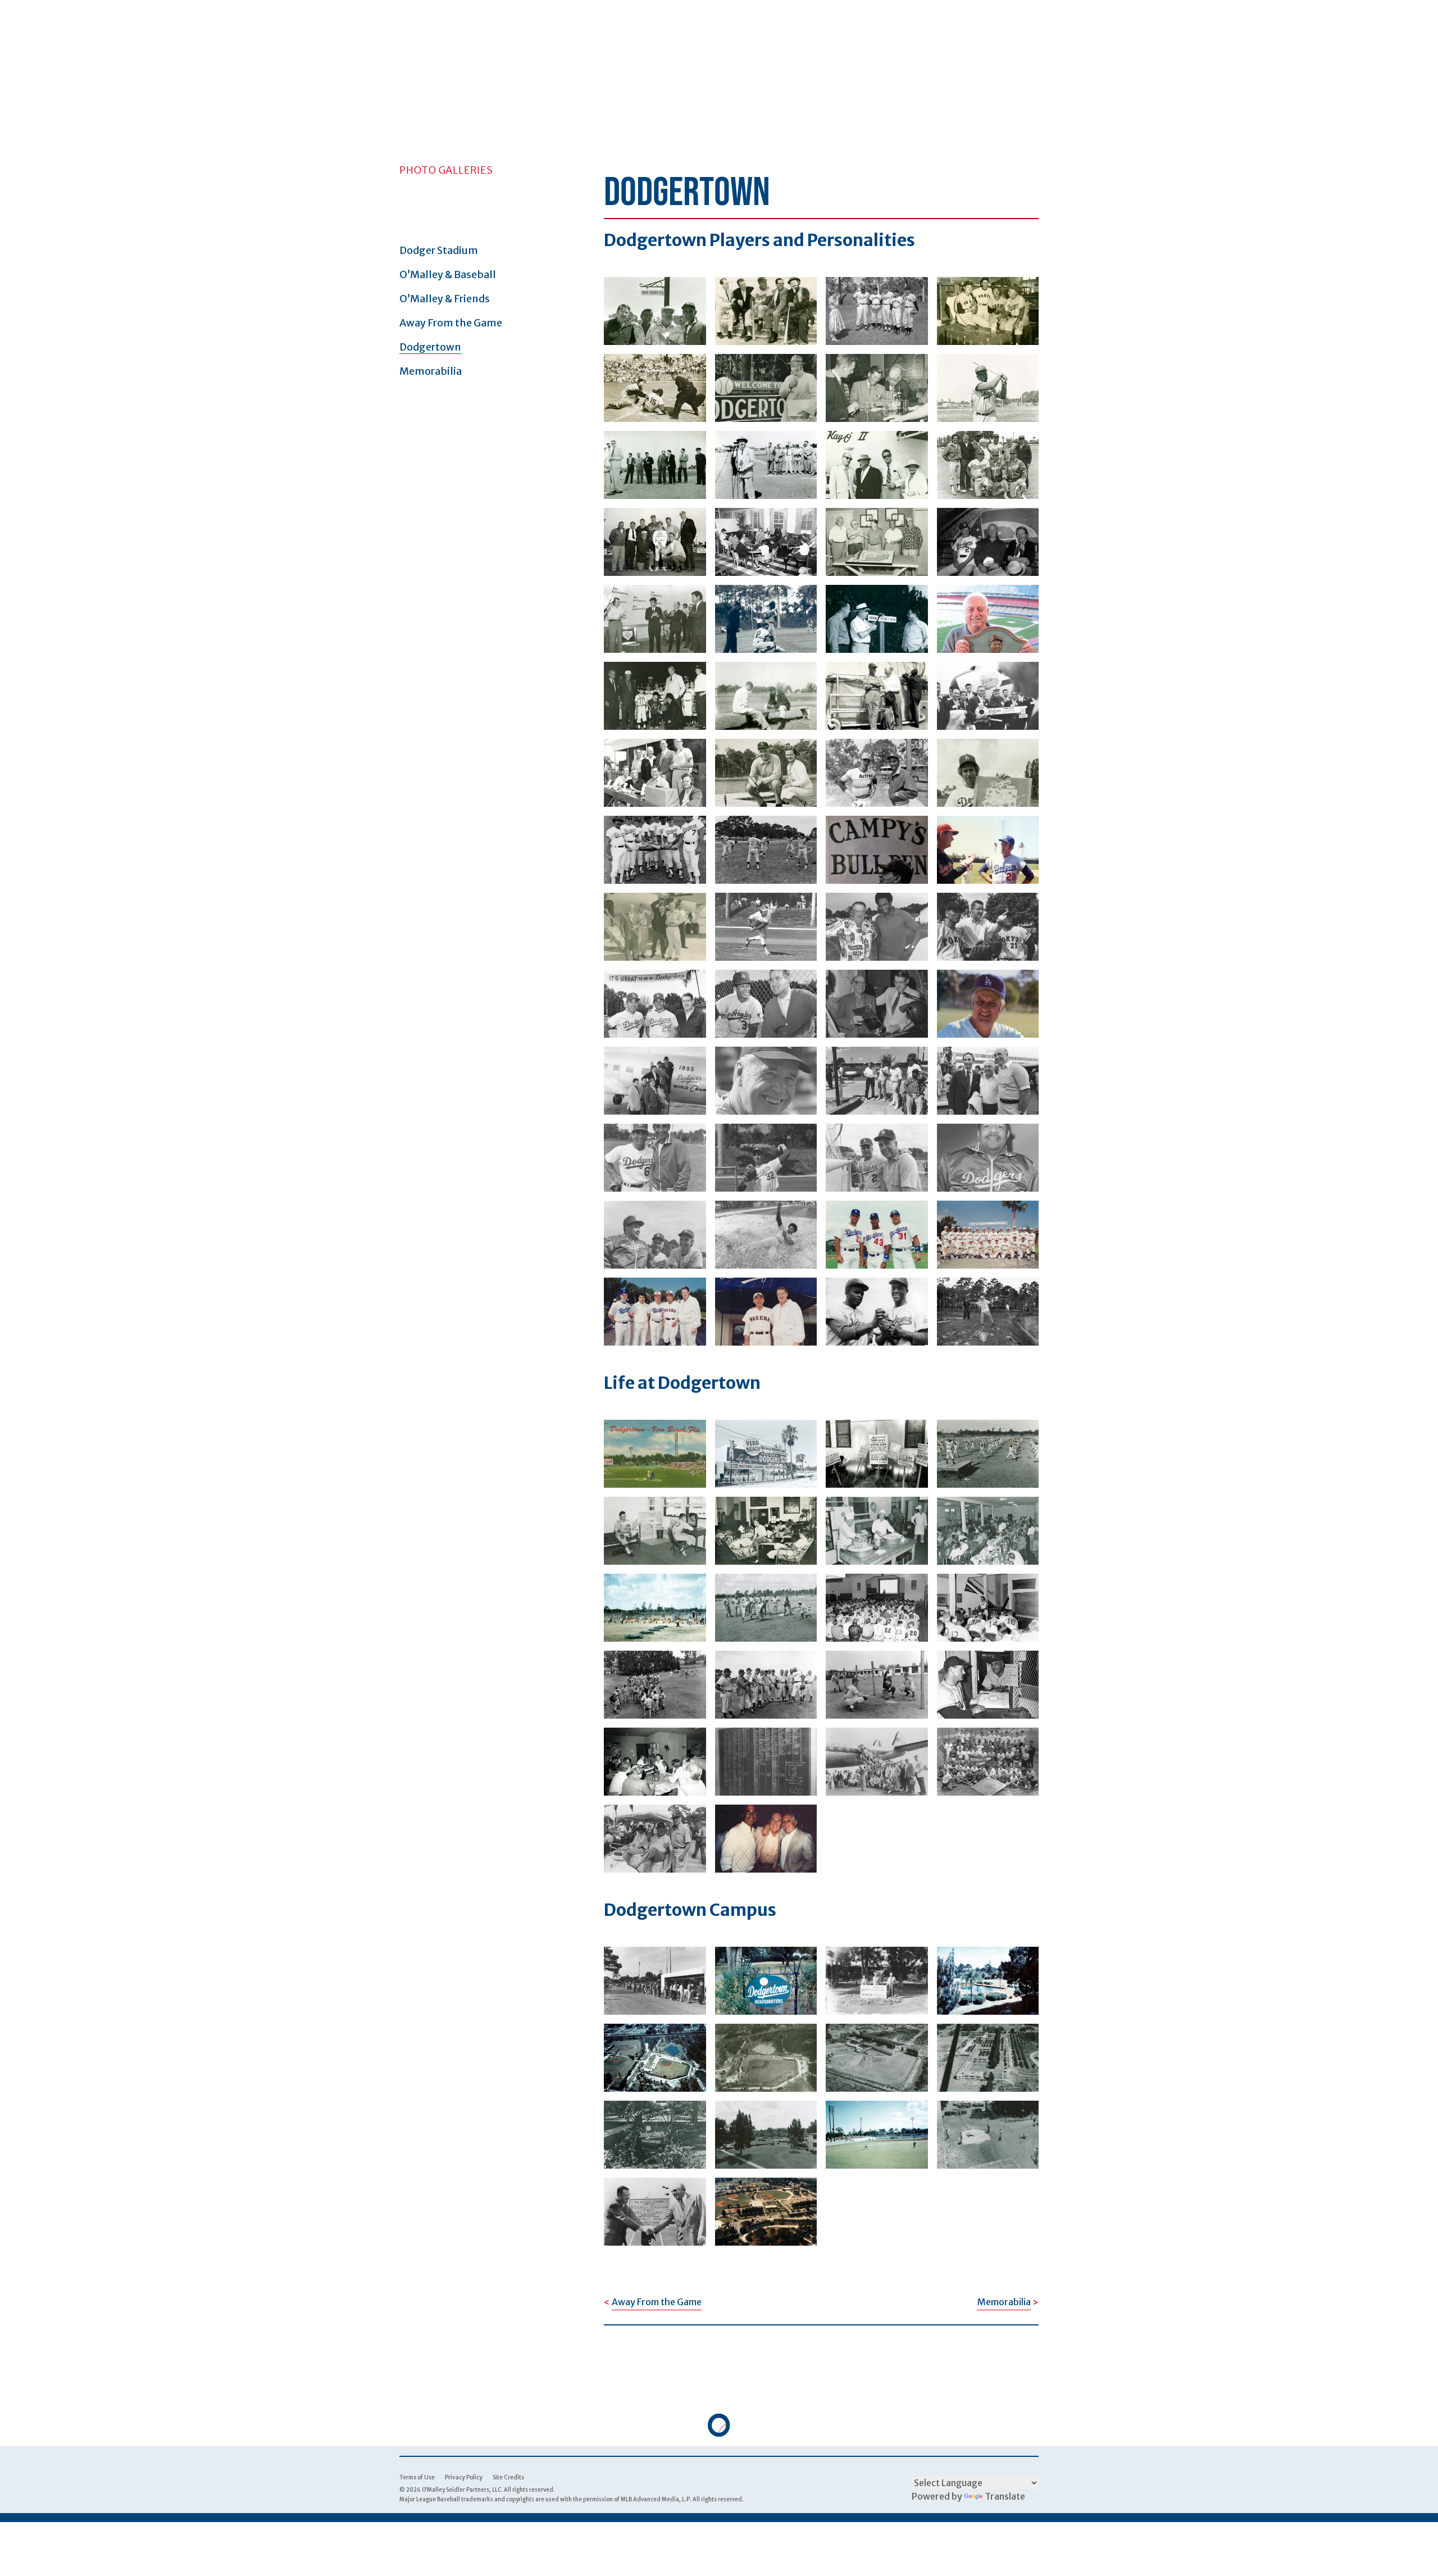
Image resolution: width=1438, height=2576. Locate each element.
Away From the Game (451, 323)
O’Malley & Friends (445, 299)
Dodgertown (430, 347)
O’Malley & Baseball (448, 274)
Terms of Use (417, 2477)
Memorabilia (431, 371)
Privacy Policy (464, 2477)
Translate (1005, 2496)
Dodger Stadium (439, 250)
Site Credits (508, 2477)
